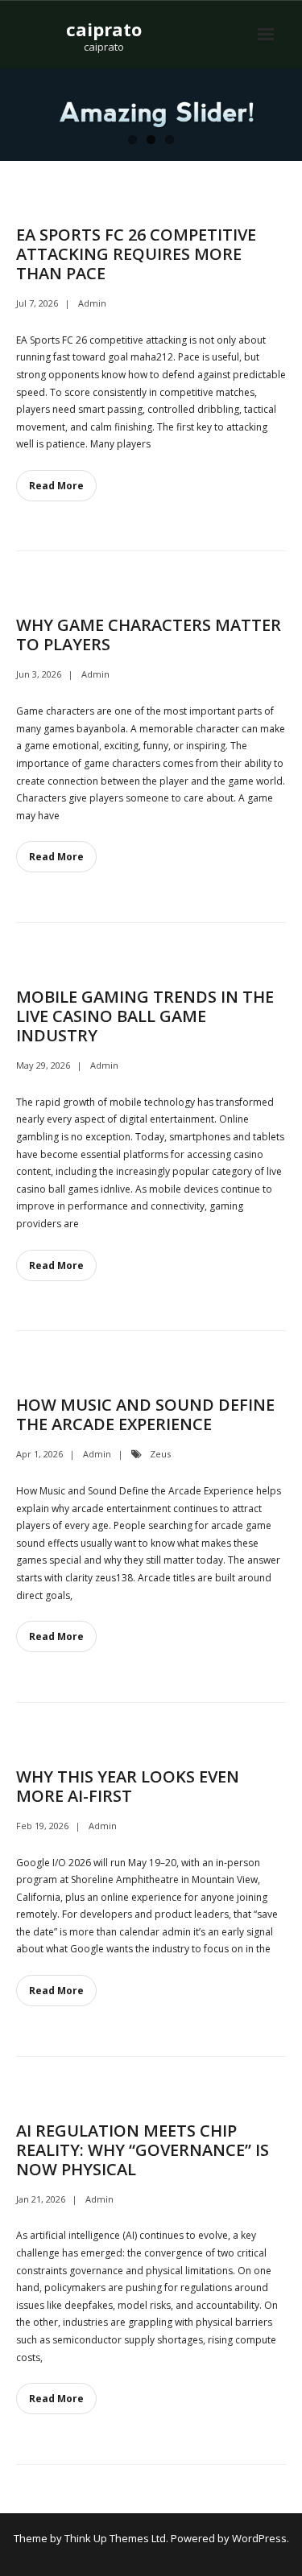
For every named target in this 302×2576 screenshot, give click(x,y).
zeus (160, 1454)
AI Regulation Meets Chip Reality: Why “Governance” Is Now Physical (143, 2150)
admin (92, 303)
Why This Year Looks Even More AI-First (128, 1786)
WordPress (259, 2538)
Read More (56, 486)
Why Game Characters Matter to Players (149, 635)
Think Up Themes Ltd (115, 2538)
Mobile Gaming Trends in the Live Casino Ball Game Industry (145, 1016)
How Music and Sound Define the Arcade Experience (145, 1414)
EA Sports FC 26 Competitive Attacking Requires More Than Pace (136, 254)
